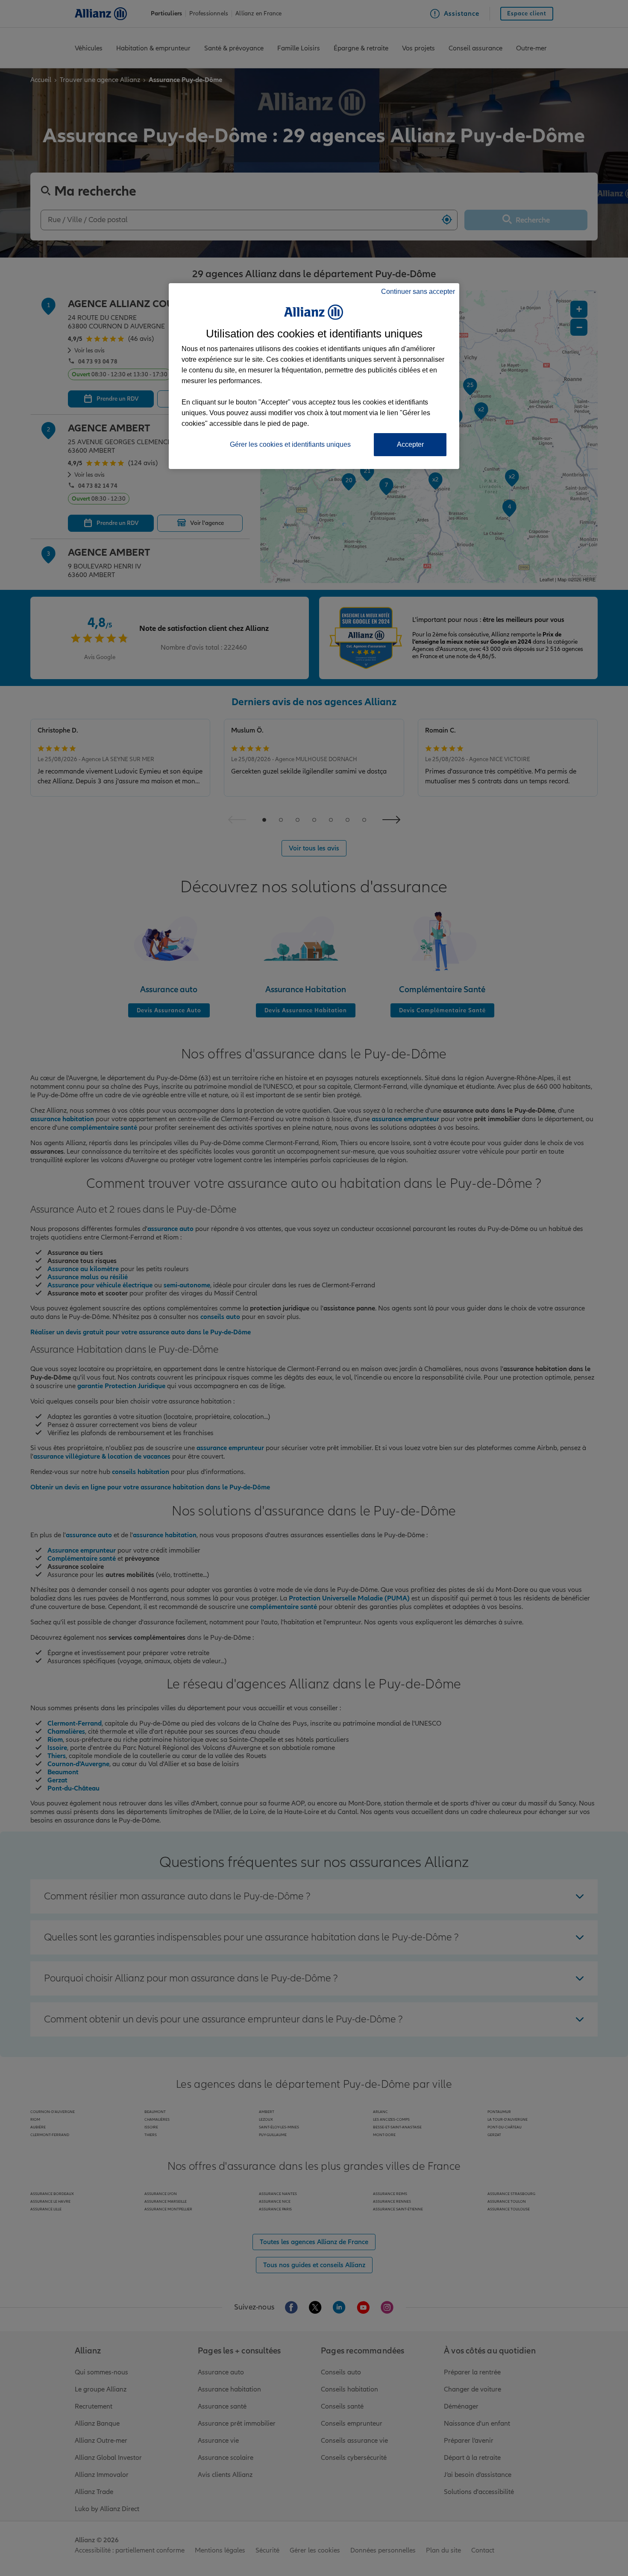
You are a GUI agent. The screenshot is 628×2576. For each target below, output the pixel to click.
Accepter (410, 444)
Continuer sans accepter (418, 292)
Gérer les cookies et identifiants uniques (290, 444)
